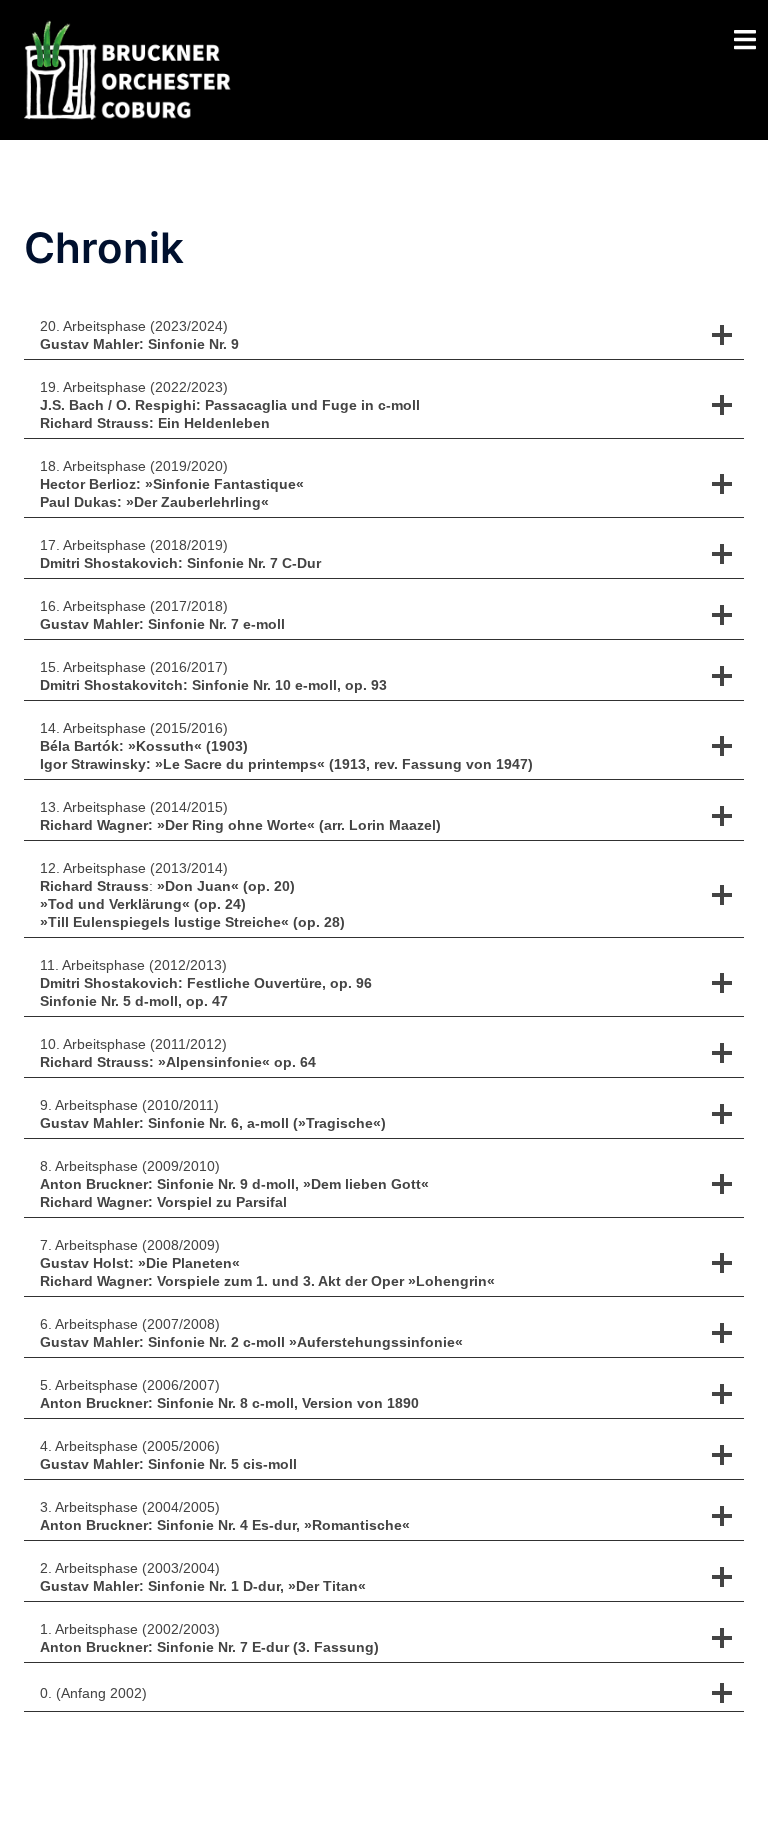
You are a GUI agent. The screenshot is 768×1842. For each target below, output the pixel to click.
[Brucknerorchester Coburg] (135, 68)
